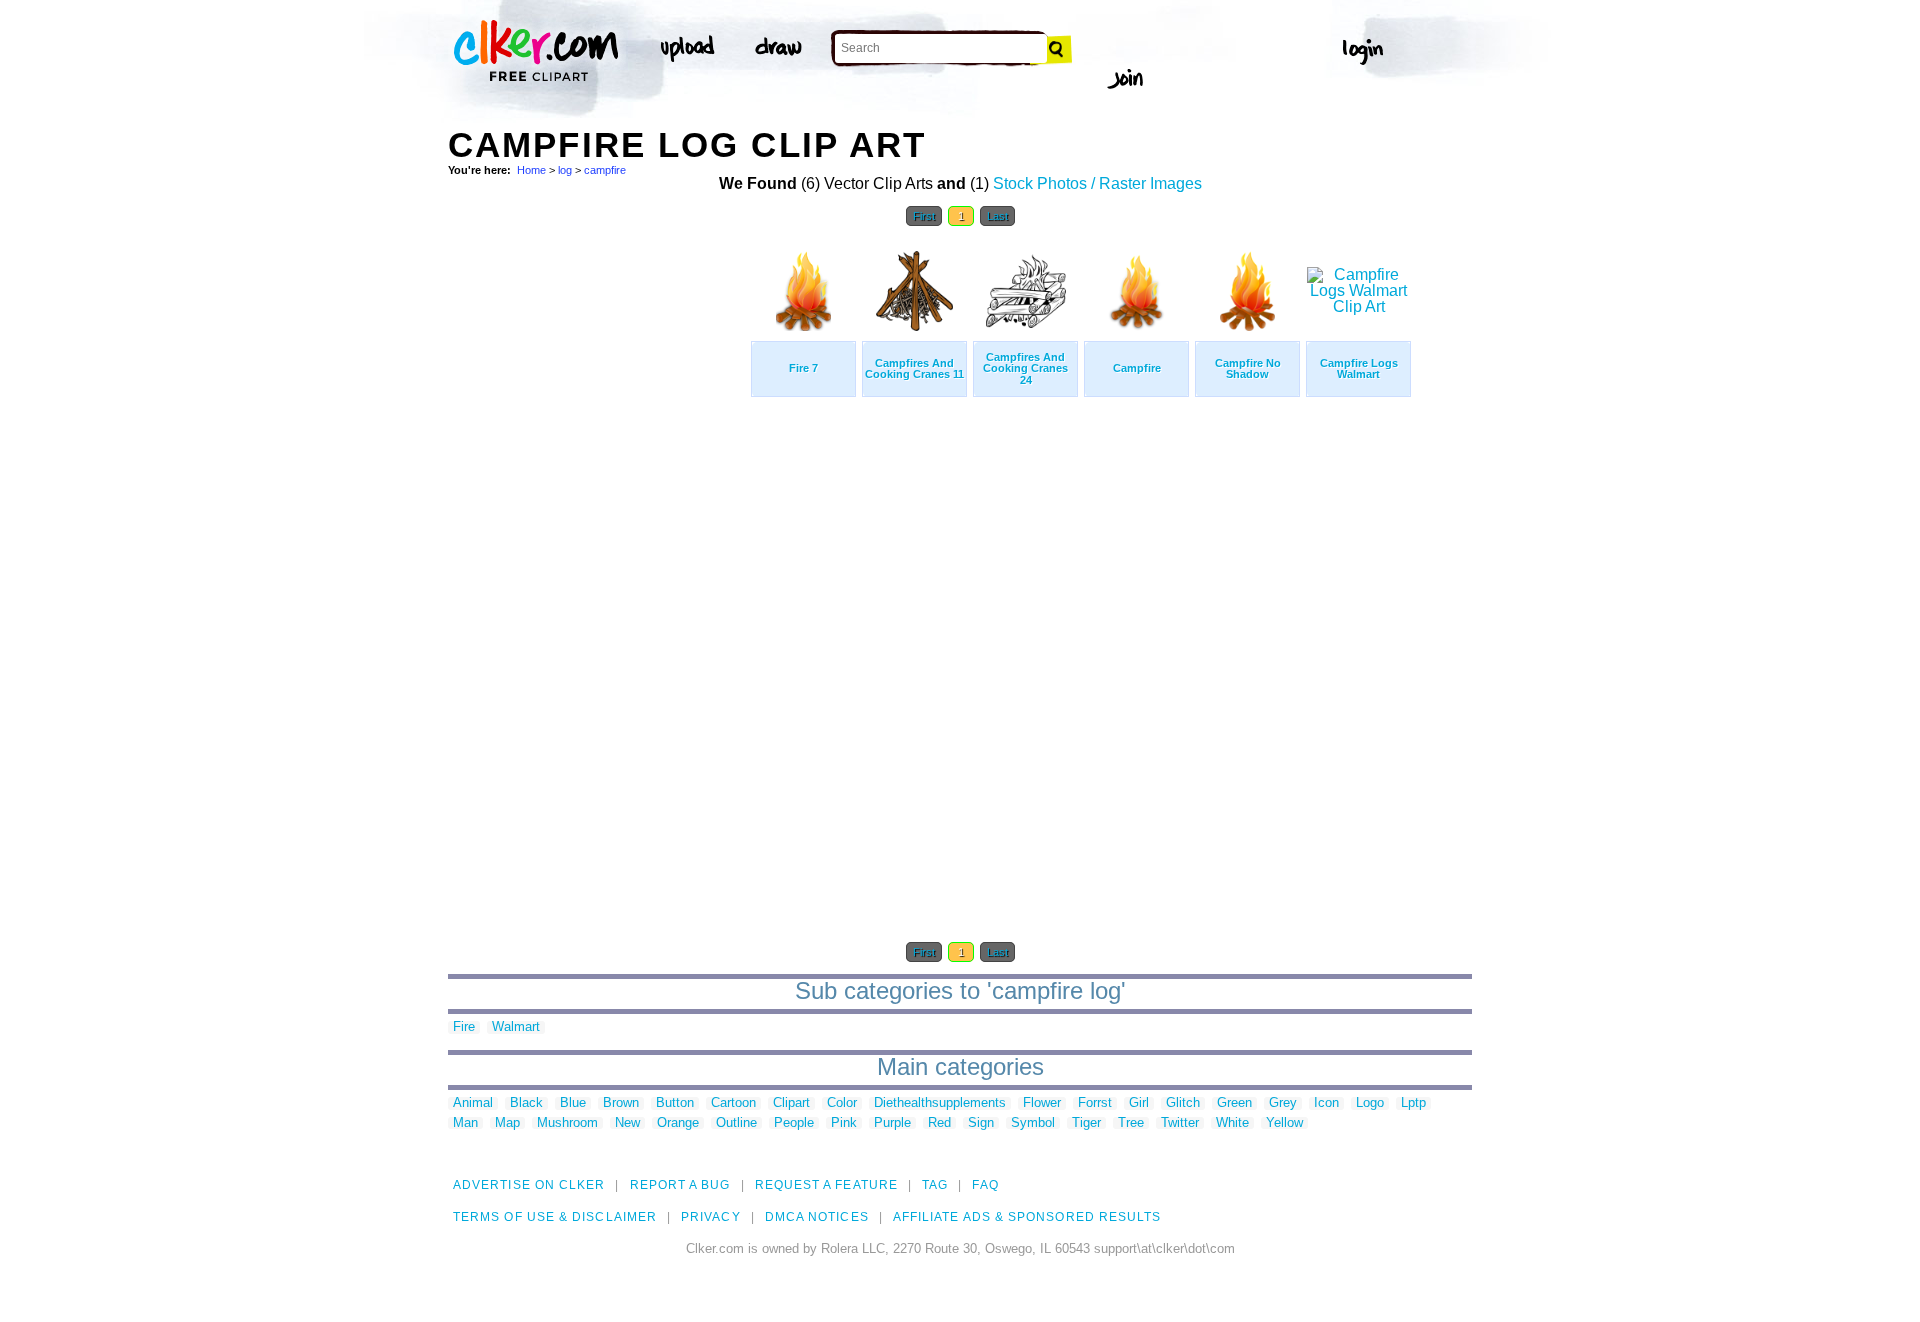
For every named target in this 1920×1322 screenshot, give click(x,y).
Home (531, 170)
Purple (892, 1123)
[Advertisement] (598, 538)
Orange (678, 1123)
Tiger (1086, 1123)
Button (675, 1103)
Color (842, 1103)
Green (1234, 1103)
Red (939, 1123)
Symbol (1033, 1123)
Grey (1283, 1103)
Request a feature (826, 1185)
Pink (844, 1123)
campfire (605, 170)
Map (507, 1123)
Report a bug (680, 1185)
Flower (1042, 1103)
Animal (473, 1103)
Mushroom (567, 1123)
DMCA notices (817, 1217)
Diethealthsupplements (940, 1103)
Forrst (1095, 1103)
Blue (573, 1103)
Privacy (711, 1217)
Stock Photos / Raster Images (1097, 183)
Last (997, 216)
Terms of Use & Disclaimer (555, 1217)
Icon (1326, 1103)
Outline (736, 1123)
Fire (464, 1027)
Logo (1370, 1103)
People (794, 1123)
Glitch (1183, 1103)
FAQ (985, 1185)
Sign (981, 1123)
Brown (621, 1103)
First (924, 216)
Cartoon (733, 1103)
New (627, 1123)
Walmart (516, 1027)
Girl (1139, 1103)
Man (465, 1123)
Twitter (1180, 1123)
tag (935, 1185)
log (565, 170)
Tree (1131, 1123)
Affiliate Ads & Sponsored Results (1027, 1217)
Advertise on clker (529, 1185)
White (1232, 1123)
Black (526, 1103)
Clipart (791, 1103)
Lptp (1413, 1103)
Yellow (1284, 1123)
